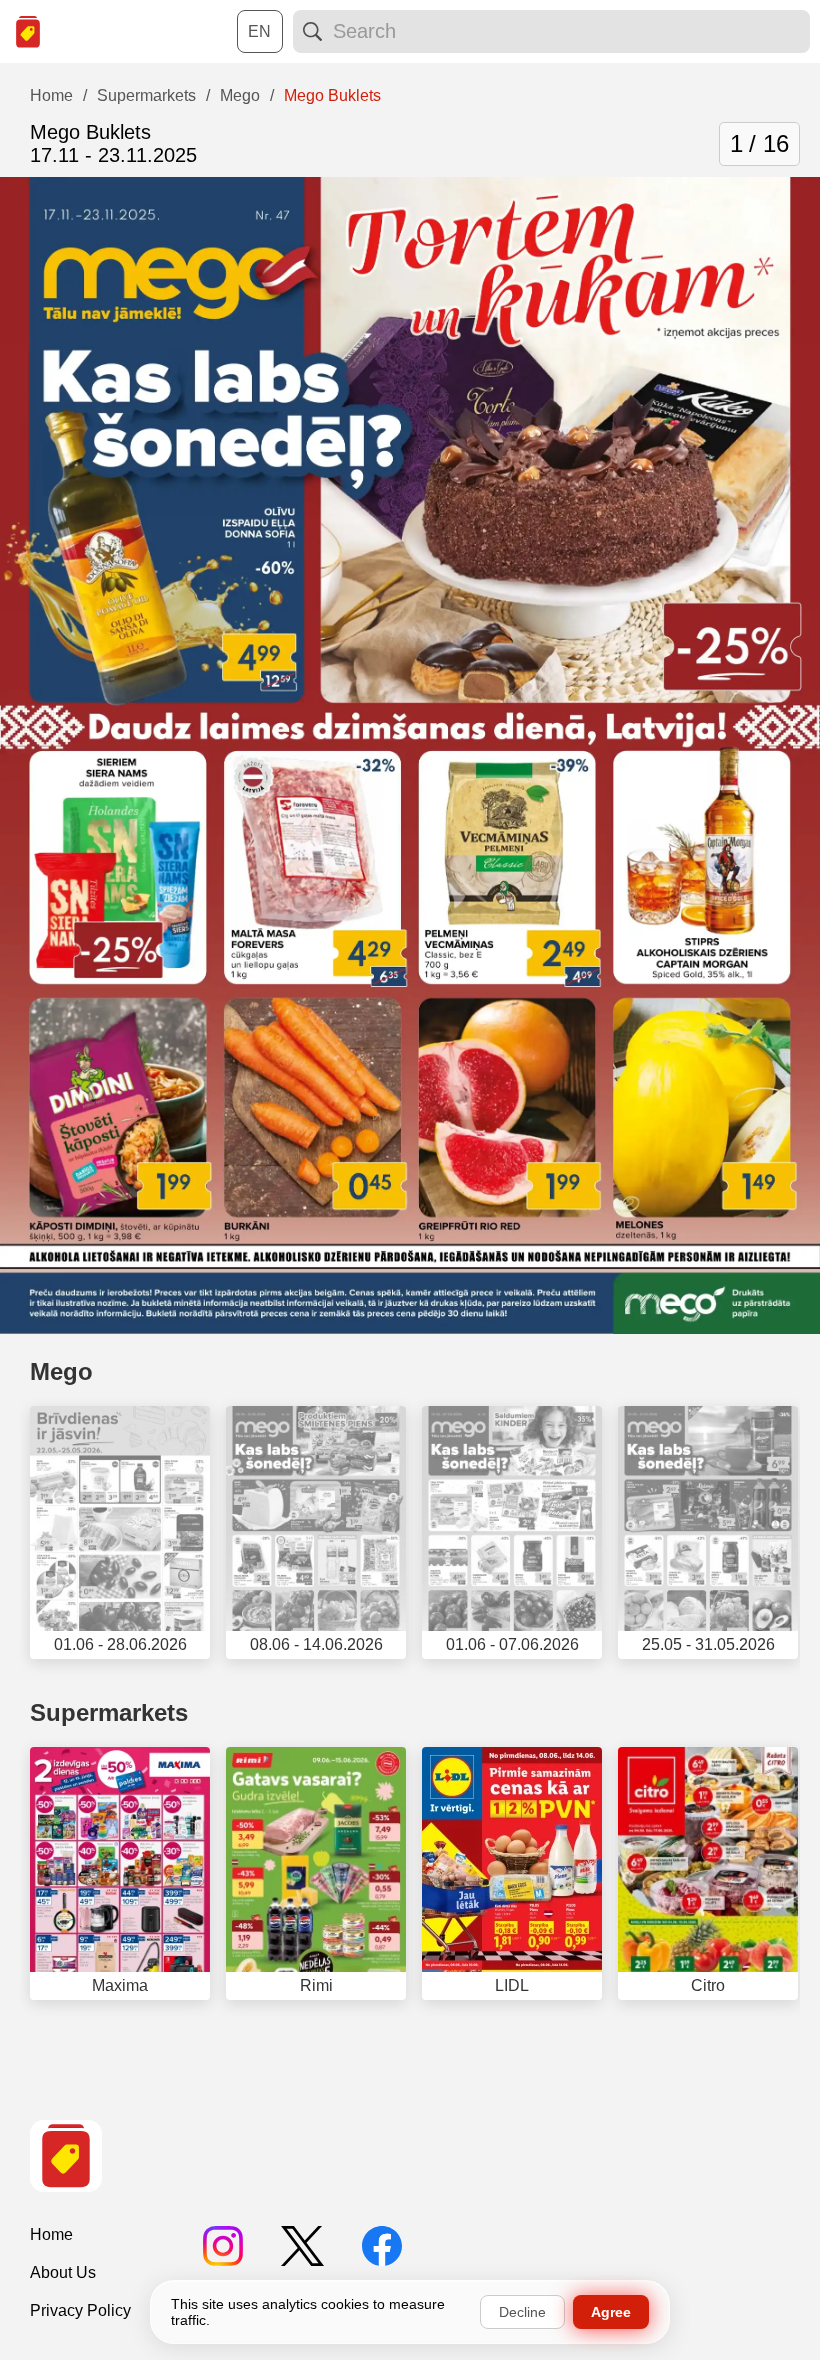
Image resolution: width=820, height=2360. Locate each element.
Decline (522, 2312)
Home (51, 2234)
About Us (63, 2272)
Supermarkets (109, 1712)
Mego (61, 1371)
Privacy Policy (80, 2310)
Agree (611, 2312)
